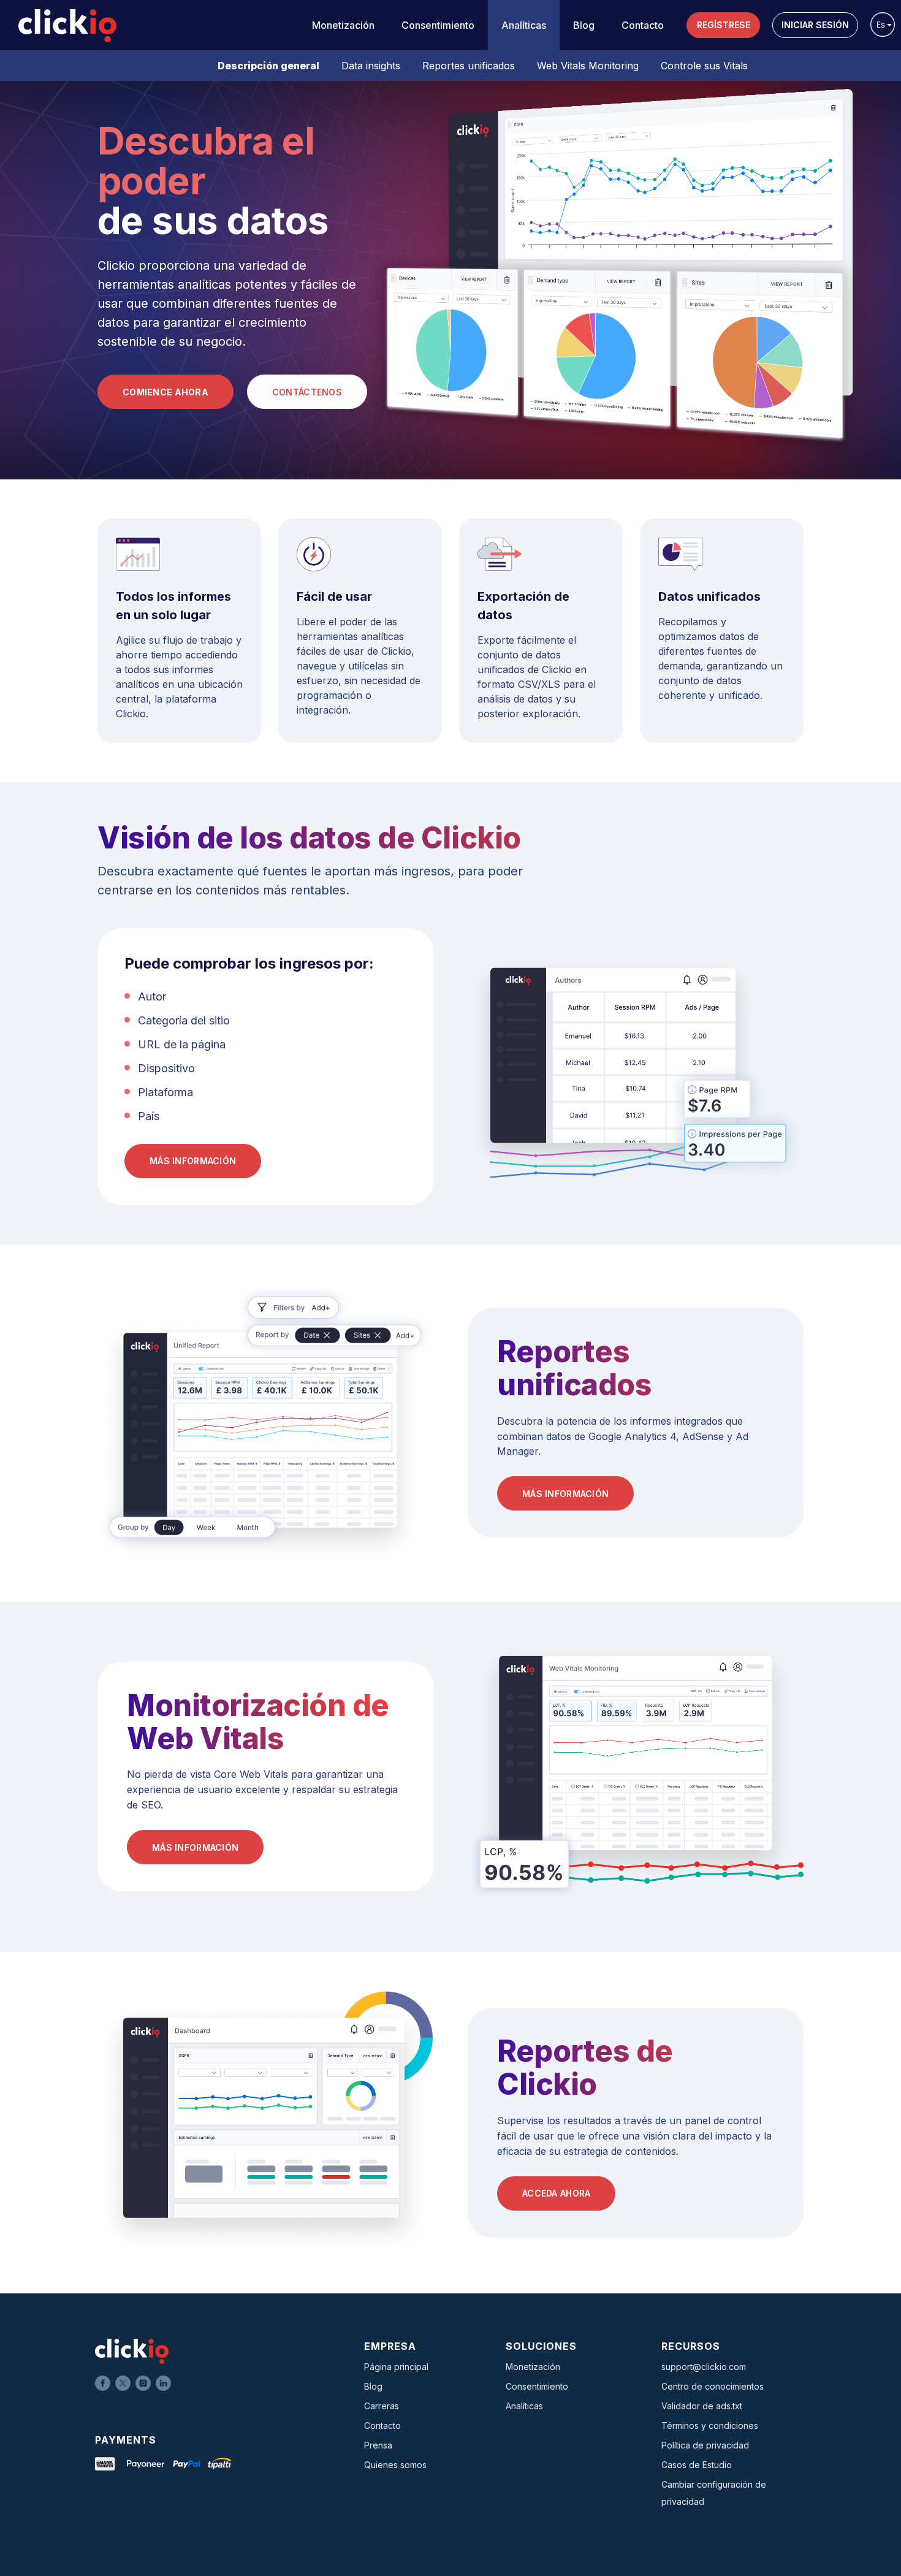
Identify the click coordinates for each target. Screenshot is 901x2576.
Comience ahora (165, 392)
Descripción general (268, 66)
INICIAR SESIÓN (815, 25)
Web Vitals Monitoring (588, 66)
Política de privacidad (705, 2445)
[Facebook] (103, 2383)
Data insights (371, 66)
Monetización (343, 25)
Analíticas (524, 25)
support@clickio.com (704, 2367)
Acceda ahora (556, 2193)
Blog (584, 25)
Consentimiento (438, 25)
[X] (123, 2383)
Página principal (396, 2367)
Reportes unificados (469, 66)
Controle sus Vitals (704, 66)
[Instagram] (143, 2383)
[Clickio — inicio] (67, 26)
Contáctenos (307, 392)
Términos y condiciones (710, 2425)
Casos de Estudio (697, 2465)
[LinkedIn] (163, 2383)
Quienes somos (395, 2465)
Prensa (378, 2445)
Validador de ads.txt (702, 2406)
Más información (193, 1161)
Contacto (643, 25)
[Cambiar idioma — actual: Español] (883, 25)
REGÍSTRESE (724, 25)
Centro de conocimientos (713, 2386)
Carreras (382, 2406)
